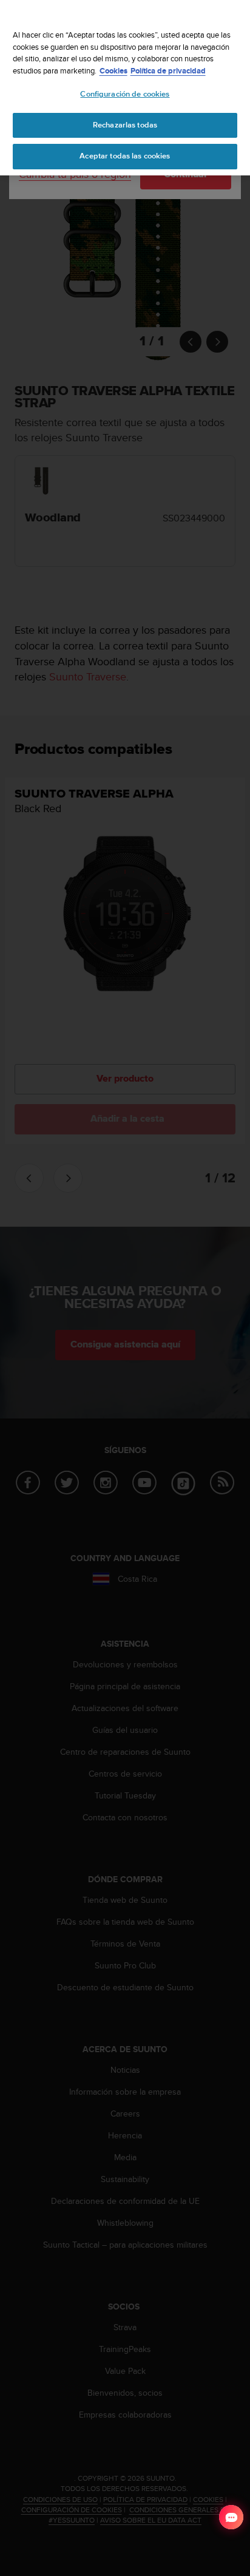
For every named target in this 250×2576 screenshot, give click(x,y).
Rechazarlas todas (125, 125)
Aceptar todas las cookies (125, 156)
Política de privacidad (168, 71)
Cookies (113, 71)
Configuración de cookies (125, 94)
